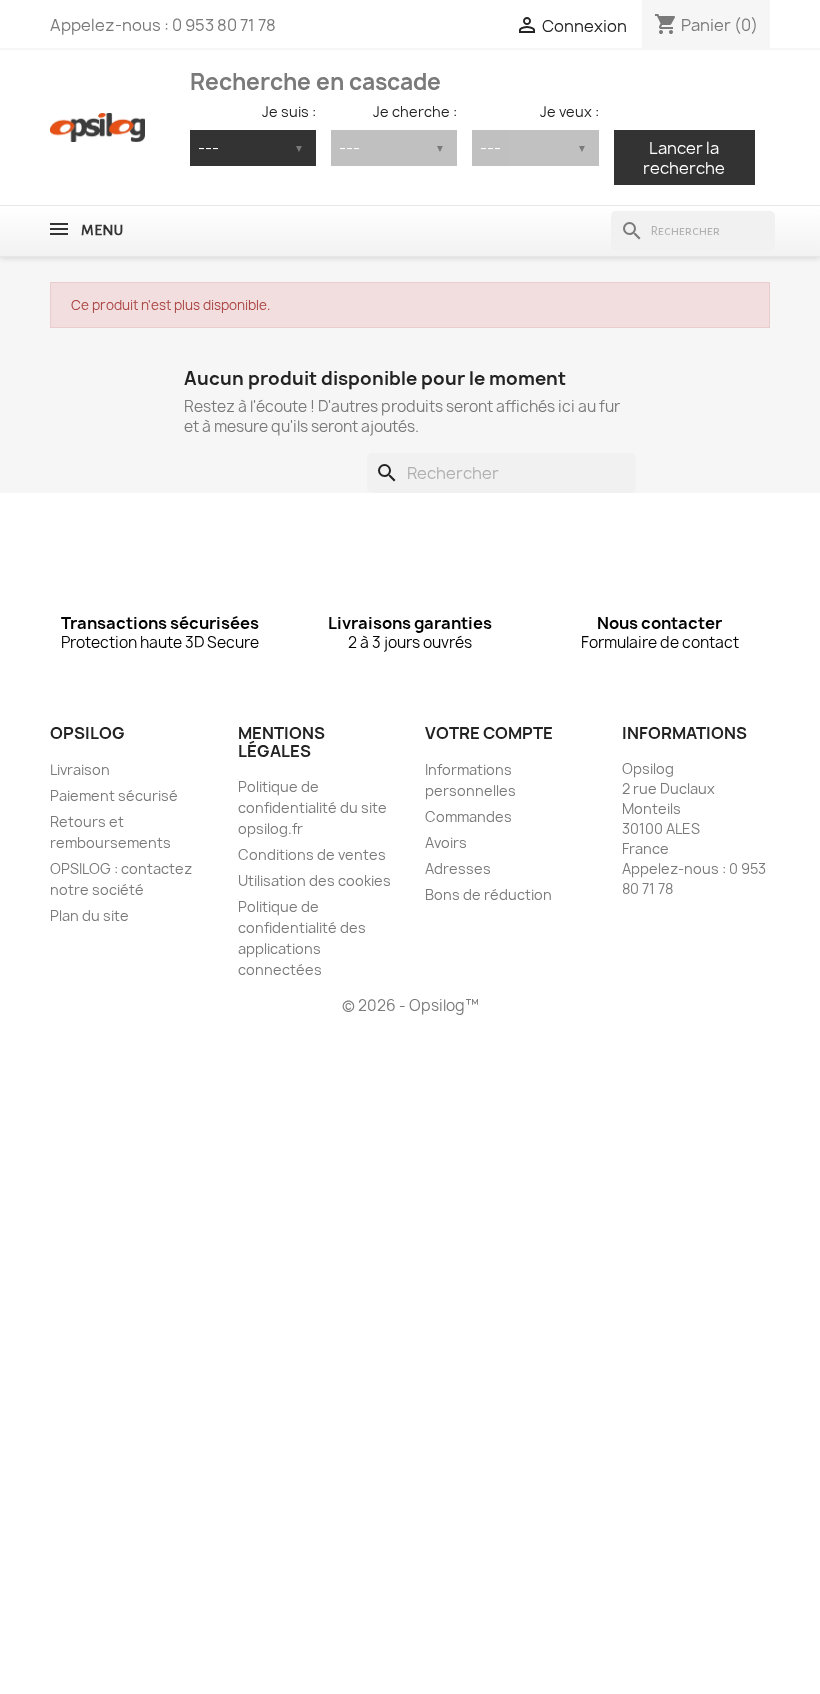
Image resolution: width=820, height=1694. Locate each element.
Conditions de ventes (312, 854)
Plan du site (89, 915)
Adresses (458, 868)
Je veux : (569, 111)
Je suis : (289, 111)
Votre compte (489, 733)
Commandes (468, 816)
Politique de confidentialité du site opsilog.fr (312, 807)
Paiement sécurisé (114, 795)
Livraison (80, 769)
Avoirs (446, 842)
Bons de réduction (488, 894)
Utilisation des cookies (314, 880)
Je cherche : (415, 111)
